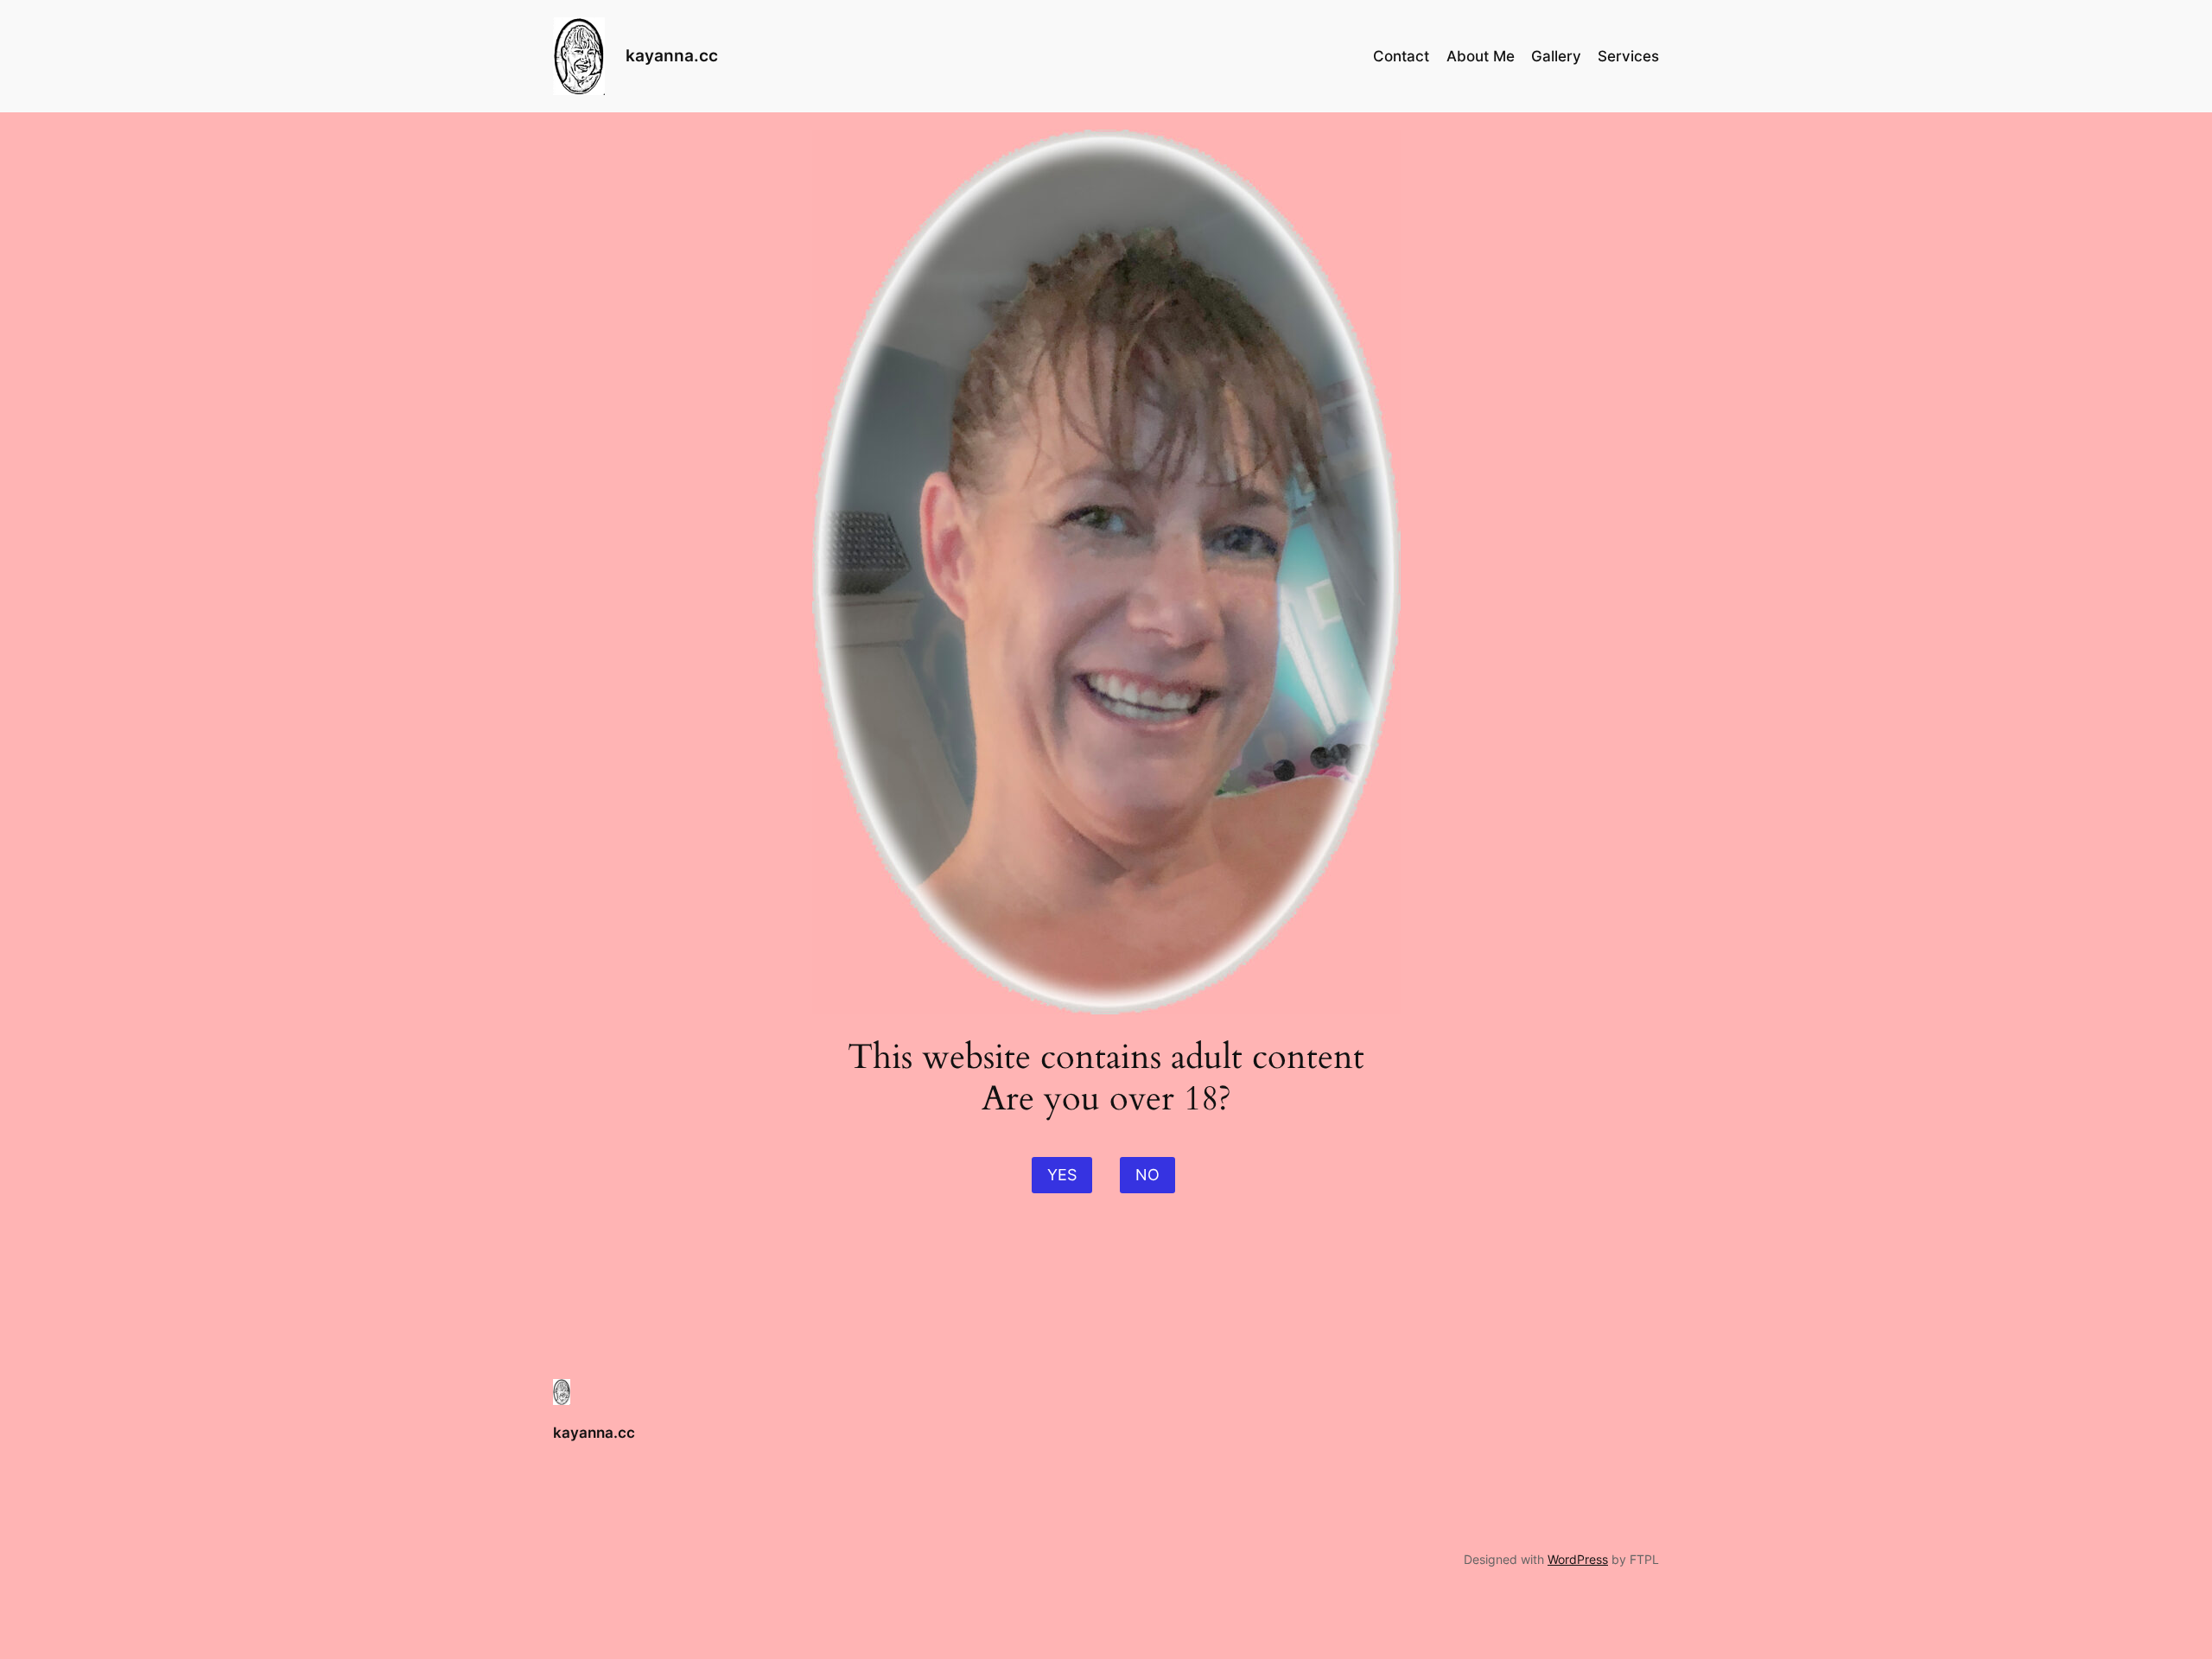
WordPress (1578, 1559)
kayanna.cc (672, 55)
